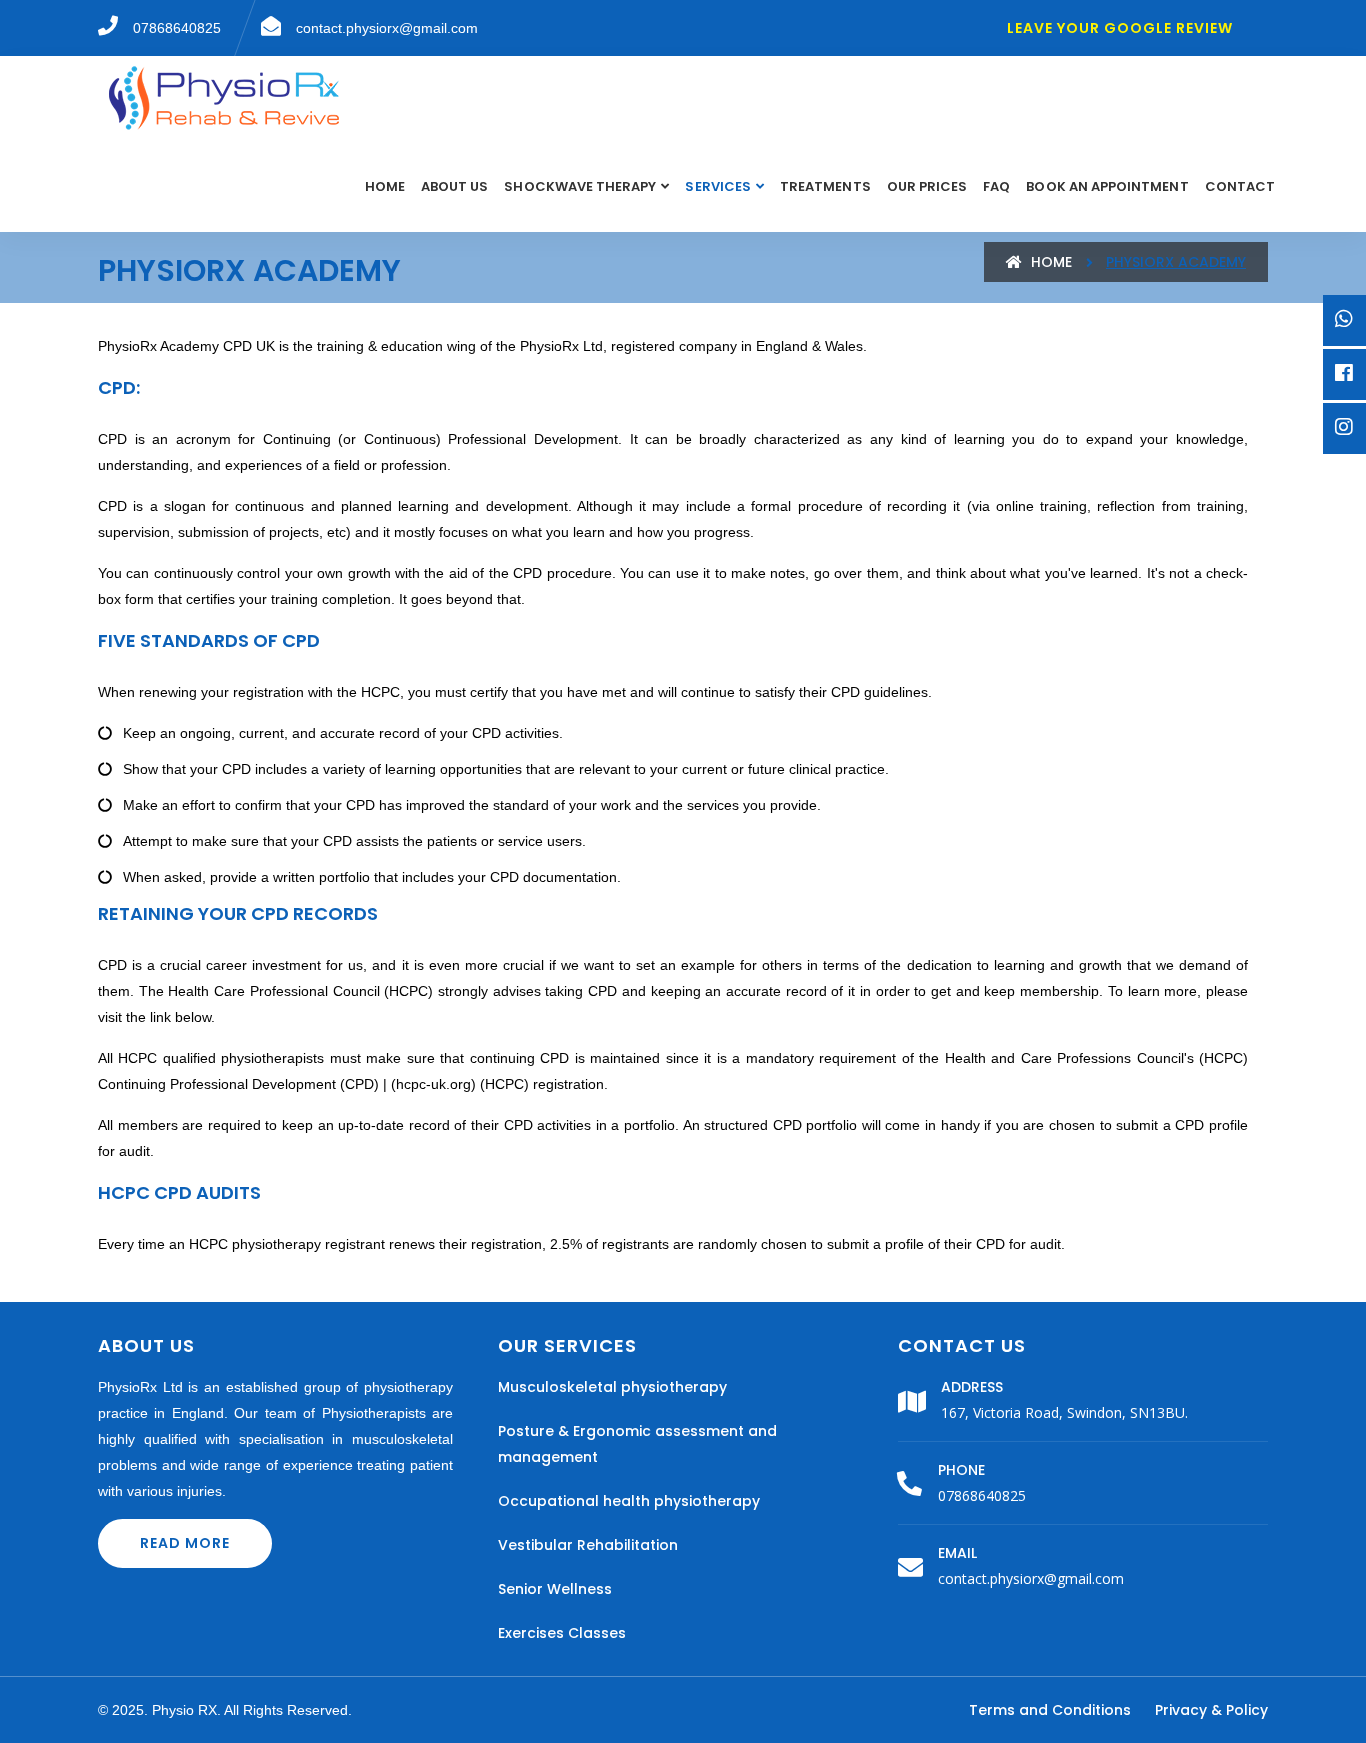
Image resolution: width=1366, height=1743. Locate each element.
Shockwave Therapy (580, 186)
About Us (454, 186)
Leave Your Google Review (1120, 28)
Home (385, 186)
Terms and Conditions (1050, 1710)
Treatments (825, 186)
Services (717, 186)
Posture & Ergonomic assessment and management (637, 1444)
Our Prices (927, 186)
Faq (996, 186)
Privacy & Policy (1211, 1710)
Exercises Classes (562, 1633)
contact (1240, 186)
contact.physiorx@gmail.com (1031, 1578)
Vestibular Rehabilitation (588, 1545)
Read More (185, 1543)
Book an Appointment (1107, 186)
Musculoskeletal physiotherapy (612, 1387)
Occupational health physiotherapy (629, 1501)
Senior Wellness (555, 1589)
